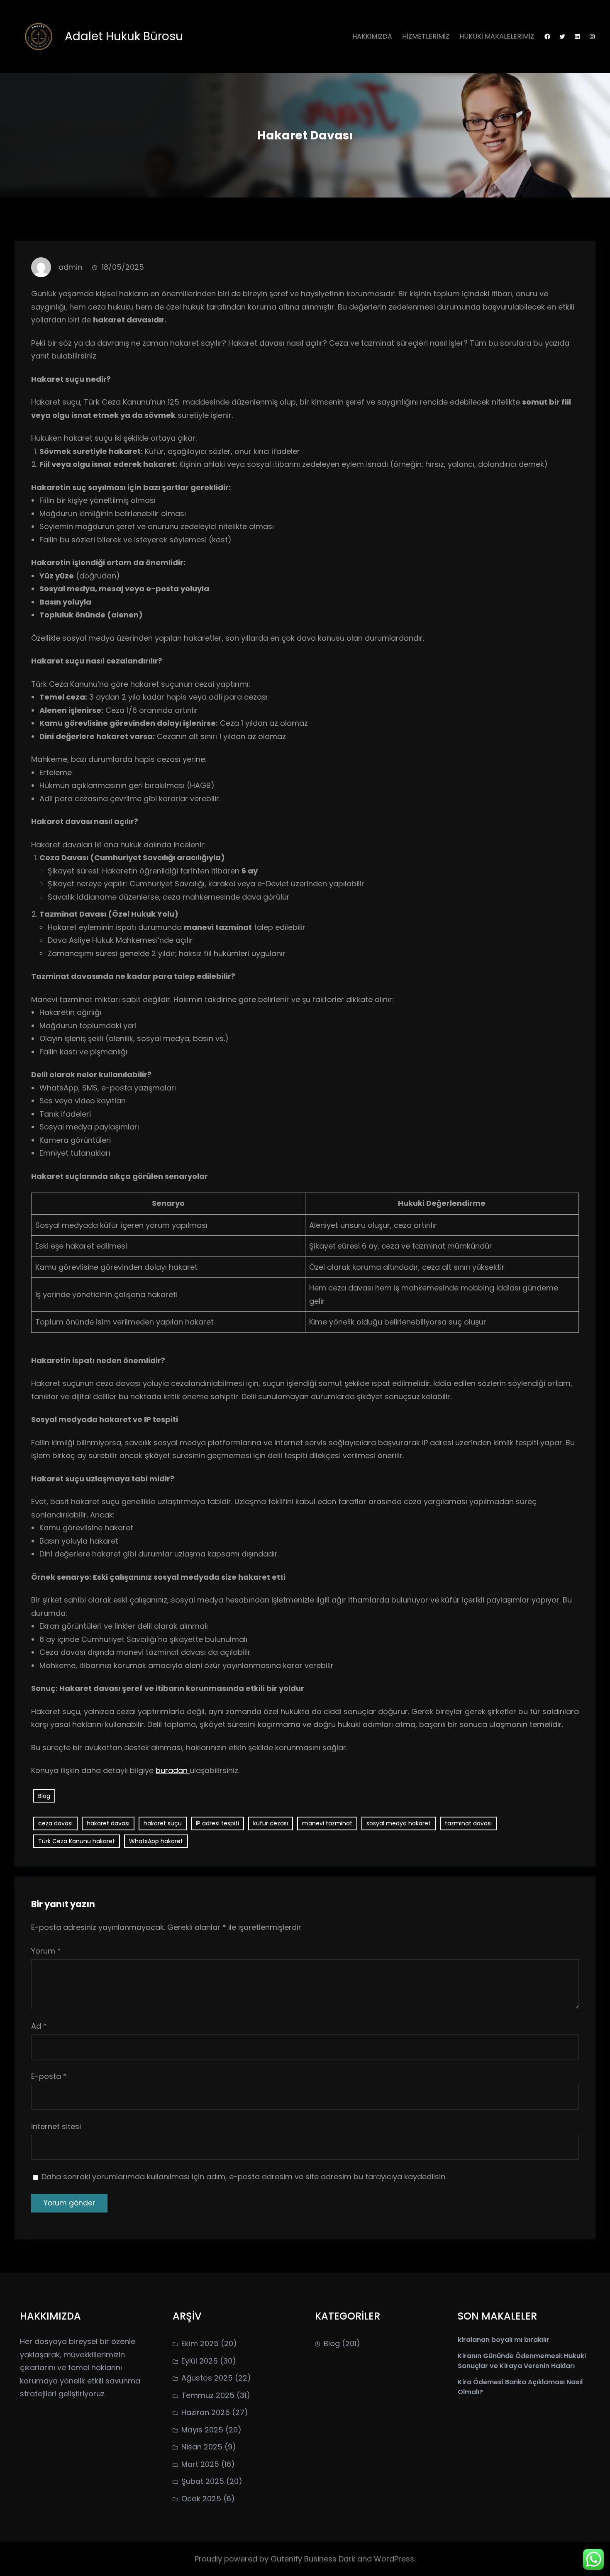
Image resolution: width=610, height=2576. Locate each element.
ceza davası (55, 1823)
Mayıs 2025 (202, 2430)
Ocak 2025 (201, 2499)
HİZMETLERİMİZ (426, 36)
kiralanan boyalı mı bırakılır (504, 2340)
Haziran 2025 (206, 2412)
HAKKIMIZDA (372, 36)
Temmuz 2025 (208, 2395)
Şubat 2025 (203, 2481)
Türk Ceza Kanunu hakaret (77, 1841)
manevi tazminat (327, 1823)
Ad (39, 2026)
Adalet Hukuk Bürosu (124, 36)
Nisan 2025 (202, 2447)
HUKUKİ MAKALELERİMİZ (497, 36)
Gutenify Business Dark (314, 2559)
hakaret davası (108, 1823)
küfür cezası (271, 1823)
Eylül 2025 (200, 2361)
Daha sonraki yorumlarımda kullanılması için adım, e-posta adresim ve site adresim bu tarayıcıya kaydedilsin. (244, 2177)
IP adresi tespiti (217, 1823)
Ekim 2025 (200, 2343)
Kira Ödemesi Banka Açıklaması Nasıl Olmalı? (520, 2387)
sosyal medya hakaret (399, 1823)
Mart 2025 (200, 2464)
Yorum (46, 1951)
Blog (44, 1796)
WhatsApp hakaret (156, 1841)
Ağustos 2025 (207, 2378)
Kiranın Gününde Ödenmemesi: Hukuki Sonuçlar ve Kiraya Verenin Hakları (522, 2361)
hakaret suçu (163, 1823)
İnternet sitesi (56, 2126)
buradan (173, 1770)
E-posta (49, 2076)
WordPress (394, 2559)
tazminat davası (468, 1823)
